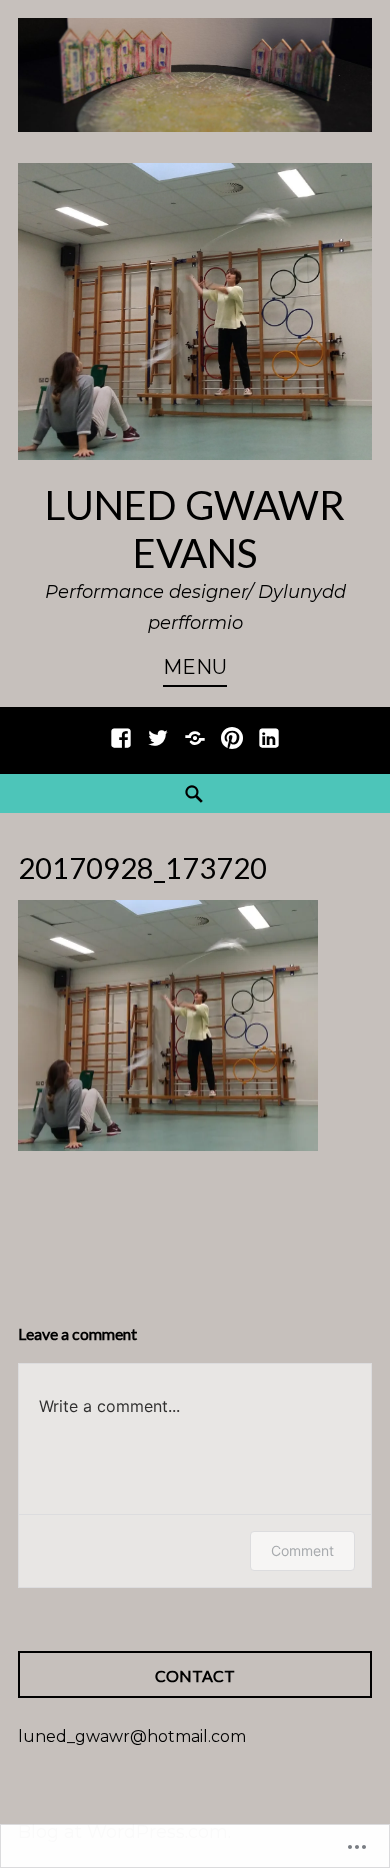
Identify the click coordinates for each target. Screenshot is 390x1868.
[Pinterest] (232, 748)
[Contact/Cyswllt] (195, 748)
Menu (195, 667)
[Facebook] (121, 748)
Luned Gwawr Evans (195, 529)
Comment (302, 1550)
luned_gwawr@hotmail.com (132, 1736)
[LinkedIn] (269, 748)
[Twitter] (158, 748)
